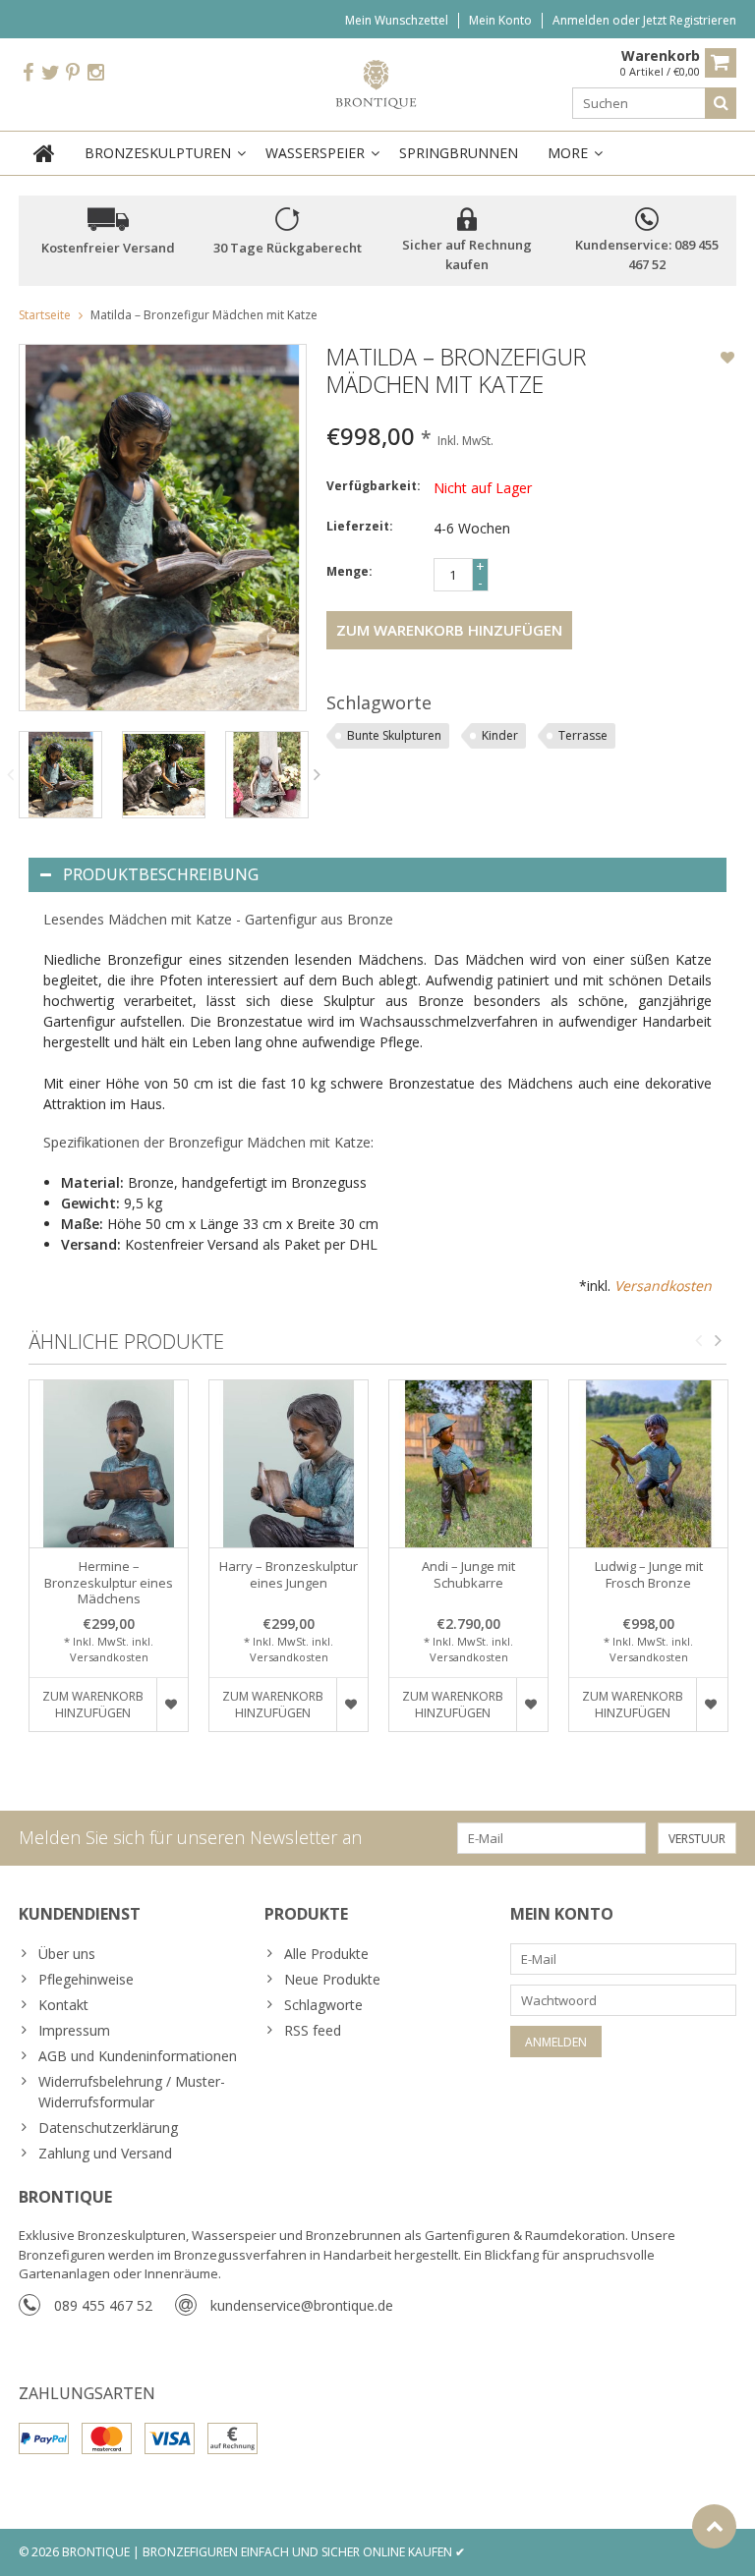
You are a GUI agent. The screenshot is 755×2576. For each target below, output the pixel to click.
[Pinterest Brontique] (73, 73)
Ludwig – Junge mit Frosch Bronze (649, 1575)
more (568, 153)
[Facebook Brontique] (28, 73)
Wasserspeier (315, 153)
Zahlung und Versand (105, 2153)
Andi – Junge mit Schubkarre (468, 1575)
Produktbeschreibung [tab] (161, 874)
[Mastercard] (107, 2438)
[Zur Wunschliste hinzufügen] (727, 360)
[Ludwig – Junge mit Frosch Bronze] (648, 1464)
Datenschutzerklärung (108, 2128)
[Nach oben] (714, 2526)
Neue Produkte (332, 1979)
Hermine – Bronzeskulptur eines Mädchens (109, 1583)
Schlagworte (323, 2005)
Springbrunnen (459, 153)
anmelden (582, 20)
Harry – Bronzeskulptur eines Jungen (289, 1575)
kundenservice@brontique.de (302, 2305)
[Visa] (170, 2438)
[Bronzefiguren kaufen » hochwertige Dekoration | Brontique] (378, 83)
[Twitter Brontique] (50, 73)
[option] (60, 775)
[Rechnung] (232, 2438)
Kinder (500, 735)
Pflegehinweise (86, 1979)
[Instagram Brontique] (95, 73)
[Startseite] (44, 153)
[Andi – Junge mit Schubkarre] (468, 1464)
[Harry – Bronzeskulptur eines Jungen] (289, 1464)
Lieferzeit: (360, 526)
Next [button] (318, 774)
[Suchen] (721, 103)
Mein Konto (500, 20)
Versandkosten (663, 1286)
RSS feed (313, 2030)
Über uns (67, 1954)
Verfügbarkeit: (374, 486)
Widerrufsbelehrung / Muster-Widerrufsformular (132, 2092)
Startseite (45, 315)
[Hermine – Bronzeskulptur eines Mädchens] (109, 1464)
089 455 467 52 (103, 2305)
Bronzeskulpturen (158, 153)
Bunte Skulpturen (394, 735)
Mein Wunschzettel (397, 20)
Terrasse (583, 735)
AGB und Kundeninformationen (138, 2056)
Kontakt (63, 2005)
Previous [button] (10, 774)
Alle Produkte (326, 1954)
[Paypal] (44, 2438)
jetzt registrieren (690, 20)
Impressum (74, 2030)
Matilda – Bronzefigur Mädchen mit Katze (204, 315)
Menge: (349, 571)
